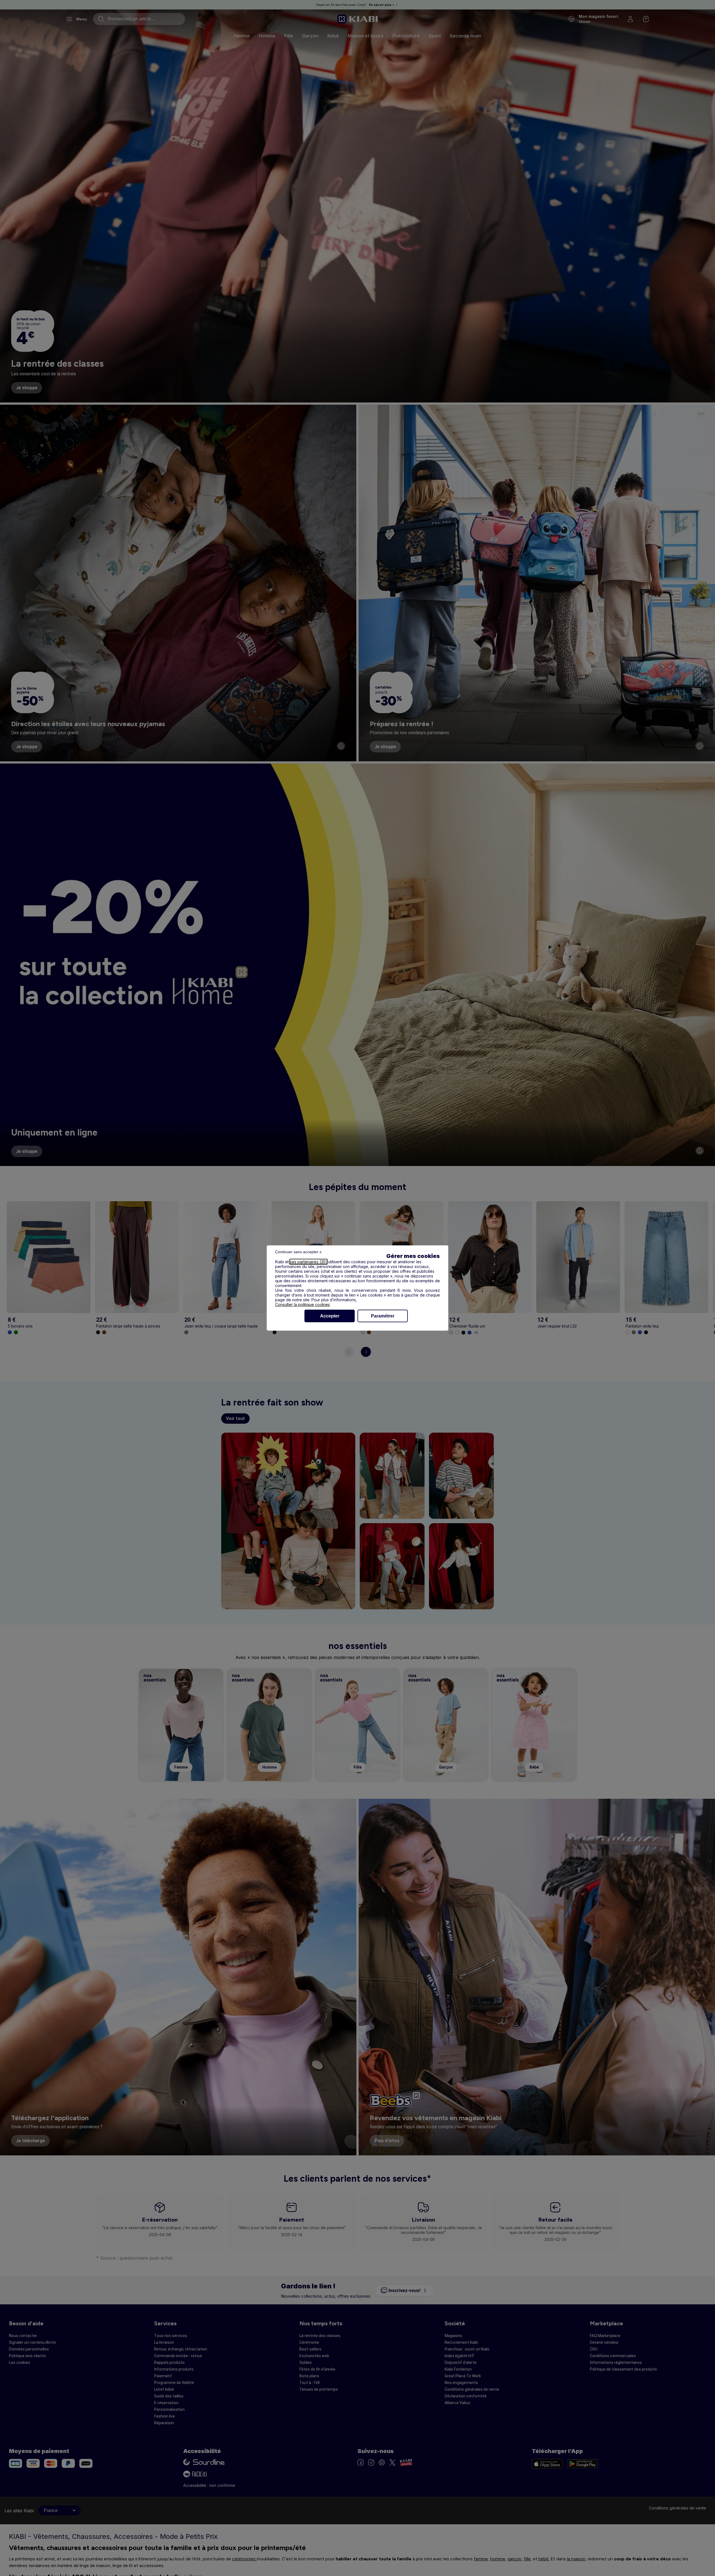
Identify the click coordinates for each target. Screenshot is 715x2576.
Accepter (330, 1316)
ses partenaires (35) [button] (308, 1262)
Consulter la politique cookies (302, 1304)
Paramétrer (383, 1316)
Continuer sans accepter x (298, 1252)
